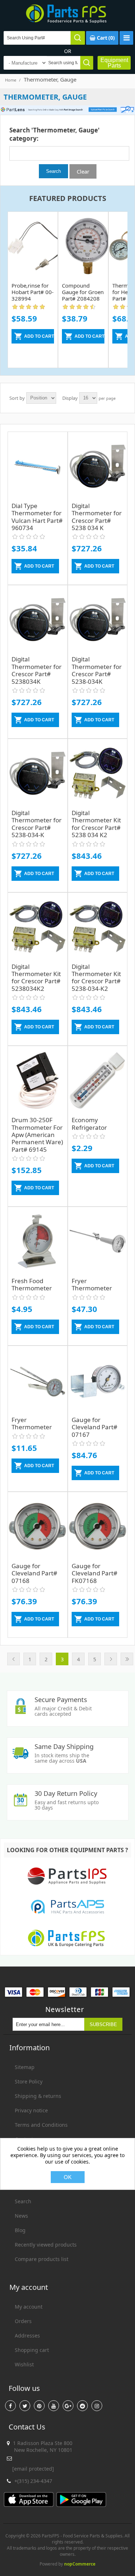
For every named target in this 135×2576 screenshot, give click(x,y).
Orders (23, 2321)
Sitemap (25, 2067)
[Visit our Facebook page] (10, 2406)
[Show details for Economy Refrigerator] (98, 1081)
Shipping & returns (38, 2096)
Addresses (27, 2336)
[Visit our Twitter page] (25, 2406)
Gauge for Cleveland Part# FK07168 (94, 1573)
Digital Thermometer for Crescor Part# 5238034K (37, 670)
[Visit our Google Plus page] (68, 2406)
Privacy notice (31, 2110)
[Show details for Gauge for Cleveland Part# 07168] (38, 1527)
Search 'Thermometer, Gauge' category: (55, 134)
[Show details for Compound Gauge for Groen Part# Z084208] (83, 242)
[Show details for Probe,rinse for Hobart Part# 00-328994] (33, 242)
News (21, 2216)
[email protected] (33, 2469)
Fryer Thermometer (92, 1284)
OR (68, 51)
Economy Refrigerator (89, 1123)
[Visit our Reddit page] (82, 2406)
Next (111, 1659)
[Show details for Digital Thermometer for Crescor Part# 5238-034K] (98, 620)
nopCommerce (80, 2564)
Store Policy (29, 2081)
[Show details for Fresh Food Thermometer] (38, 1242)
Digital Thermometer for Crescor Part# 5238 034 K (97, 517)
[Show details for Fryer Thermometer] (98, 1242)
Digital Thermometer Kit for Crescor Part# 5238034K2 (36, 978)
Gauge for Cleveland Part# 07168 (34, 1573)
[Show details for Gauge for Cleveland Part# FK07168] (98, 1527)
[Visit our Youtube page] (54, 2406)
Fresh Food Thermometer (32, 1284)
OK (68, 2177)
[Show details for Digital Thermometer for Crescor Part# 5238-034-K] (38, 774)
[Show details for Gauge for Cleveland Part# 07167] (98, 1381)
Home (11, 80)
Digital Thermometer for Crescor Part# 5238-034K (97, 670)
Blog (20, 2230)
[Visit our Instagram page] (97, 2406)
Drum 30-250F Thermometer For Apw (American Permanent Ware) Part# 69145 (37, 1135)
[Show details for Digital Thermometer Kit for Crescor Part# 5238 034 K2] (98, 774)
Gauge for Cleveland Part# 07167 (94, 1427)
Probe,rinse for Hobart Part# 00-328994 (33, 292)
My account (29, 2307)
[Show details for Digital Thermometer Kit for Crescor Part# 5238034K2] (38, 928)
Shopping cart (32, 2350)
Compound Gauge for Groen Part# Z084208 (83, 292)
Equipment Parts (114, 63)
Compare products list (42, 2259)
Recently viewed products (46, 2245)
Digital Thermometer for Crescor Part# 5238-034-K (37, 824)
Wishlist (24, 2364)
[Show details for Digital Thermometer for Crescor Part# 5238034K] (38, 620)
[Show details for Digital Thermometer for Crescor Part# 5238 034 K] (98, 467)
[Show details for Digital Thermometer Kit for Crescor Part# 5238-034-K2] (98, 928)
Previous (13, 1659)
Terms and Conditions (41, 2125)
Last (127, 1659)
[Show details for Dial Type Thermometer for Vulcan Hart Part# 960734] (38, 467)
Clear (83, 171)
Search (23, 2201)
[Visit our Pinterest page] (39, 2406)
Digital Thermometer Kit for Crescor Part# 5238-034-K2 (96, 978)
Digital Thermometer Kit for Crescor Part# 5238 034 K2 (96, 824)
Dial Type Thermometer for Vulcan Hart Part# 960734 (37, 517)
